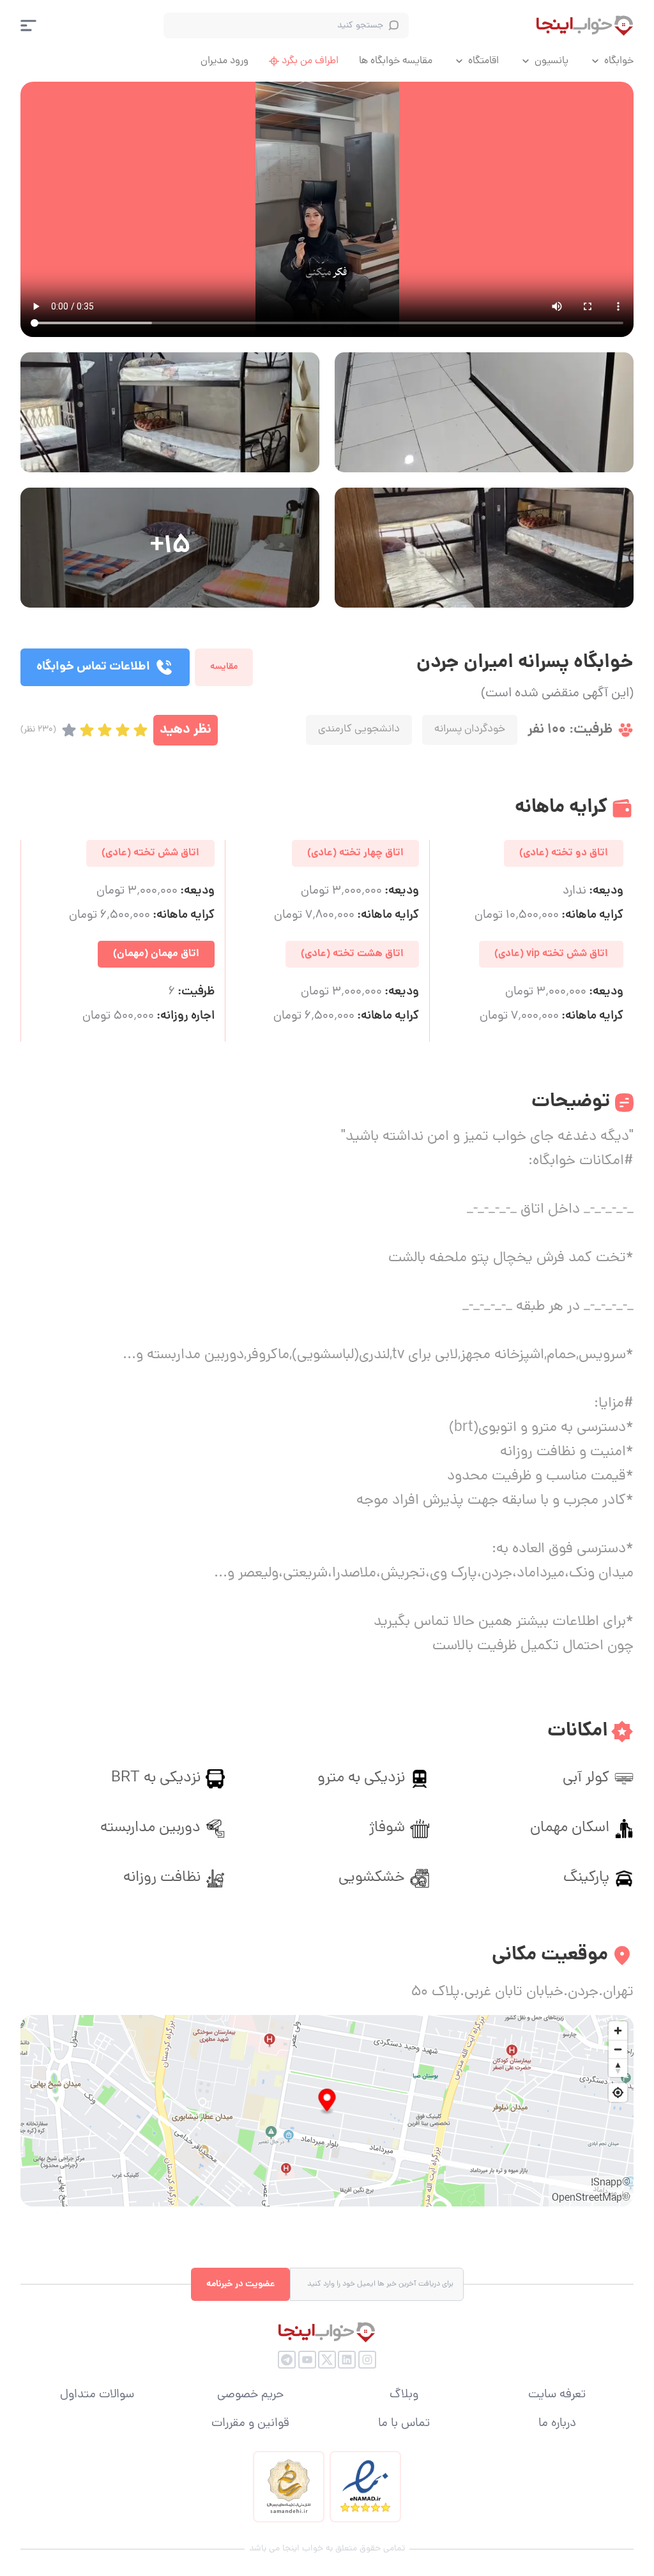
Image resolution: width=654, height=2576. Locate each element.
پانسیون (551, 61)
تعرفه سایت (557, 2395)
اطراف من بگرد (310, 61)
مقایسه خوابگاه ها (396, 61)
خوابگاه (619, 61)
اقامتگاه (483, 61)
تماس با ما (404, 2424)
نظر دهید (186, 730)
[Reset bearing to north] (618, 2068)
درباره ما (557, 2424)
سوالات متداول (97, 2395)
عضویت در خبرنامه (240, 2284)
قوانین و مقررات (250, 2424)
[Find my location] (618, 2093)
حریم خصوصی (250, 2395)
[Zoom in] (618, 2031)
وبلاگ (404, 2395)
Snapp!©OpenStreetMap (591, 2191)
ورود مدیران (224, 61)
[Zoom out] (618, 2049)
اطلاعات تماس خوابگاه (93, 667)
